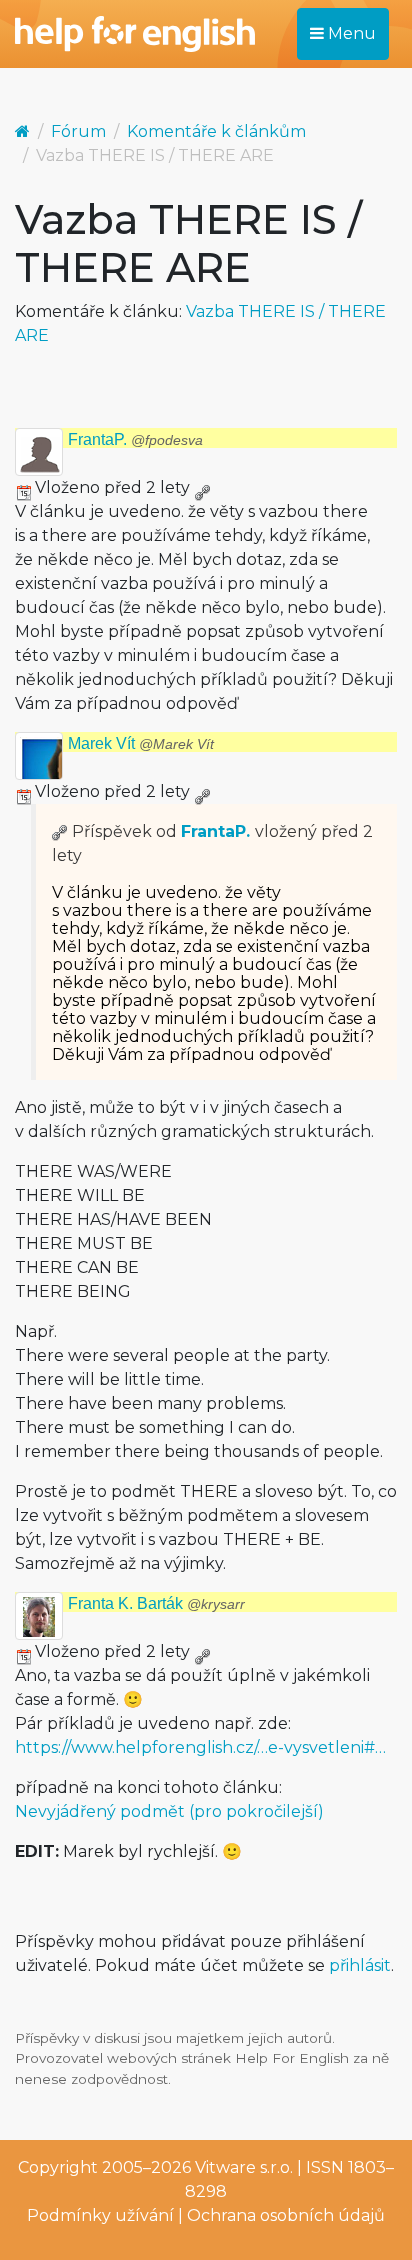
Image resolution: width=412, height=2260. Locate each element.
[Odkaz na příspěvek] (60, 831)
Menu (350, 33)
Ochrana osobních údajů (286, 2215)
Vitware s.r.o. (244, 2167)
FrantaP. (135, 439)
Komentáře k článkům (216, 131)
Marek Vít (141, 743)
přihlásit (360, 1965)
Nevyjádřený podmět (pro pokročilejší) (169, 1811)
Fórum (78, 131)
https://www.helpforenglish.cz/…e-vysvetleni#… (200, 1747)
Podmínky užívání (100, 2215)
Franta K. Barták (156, 1603)
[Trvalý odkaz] (202, 487)
